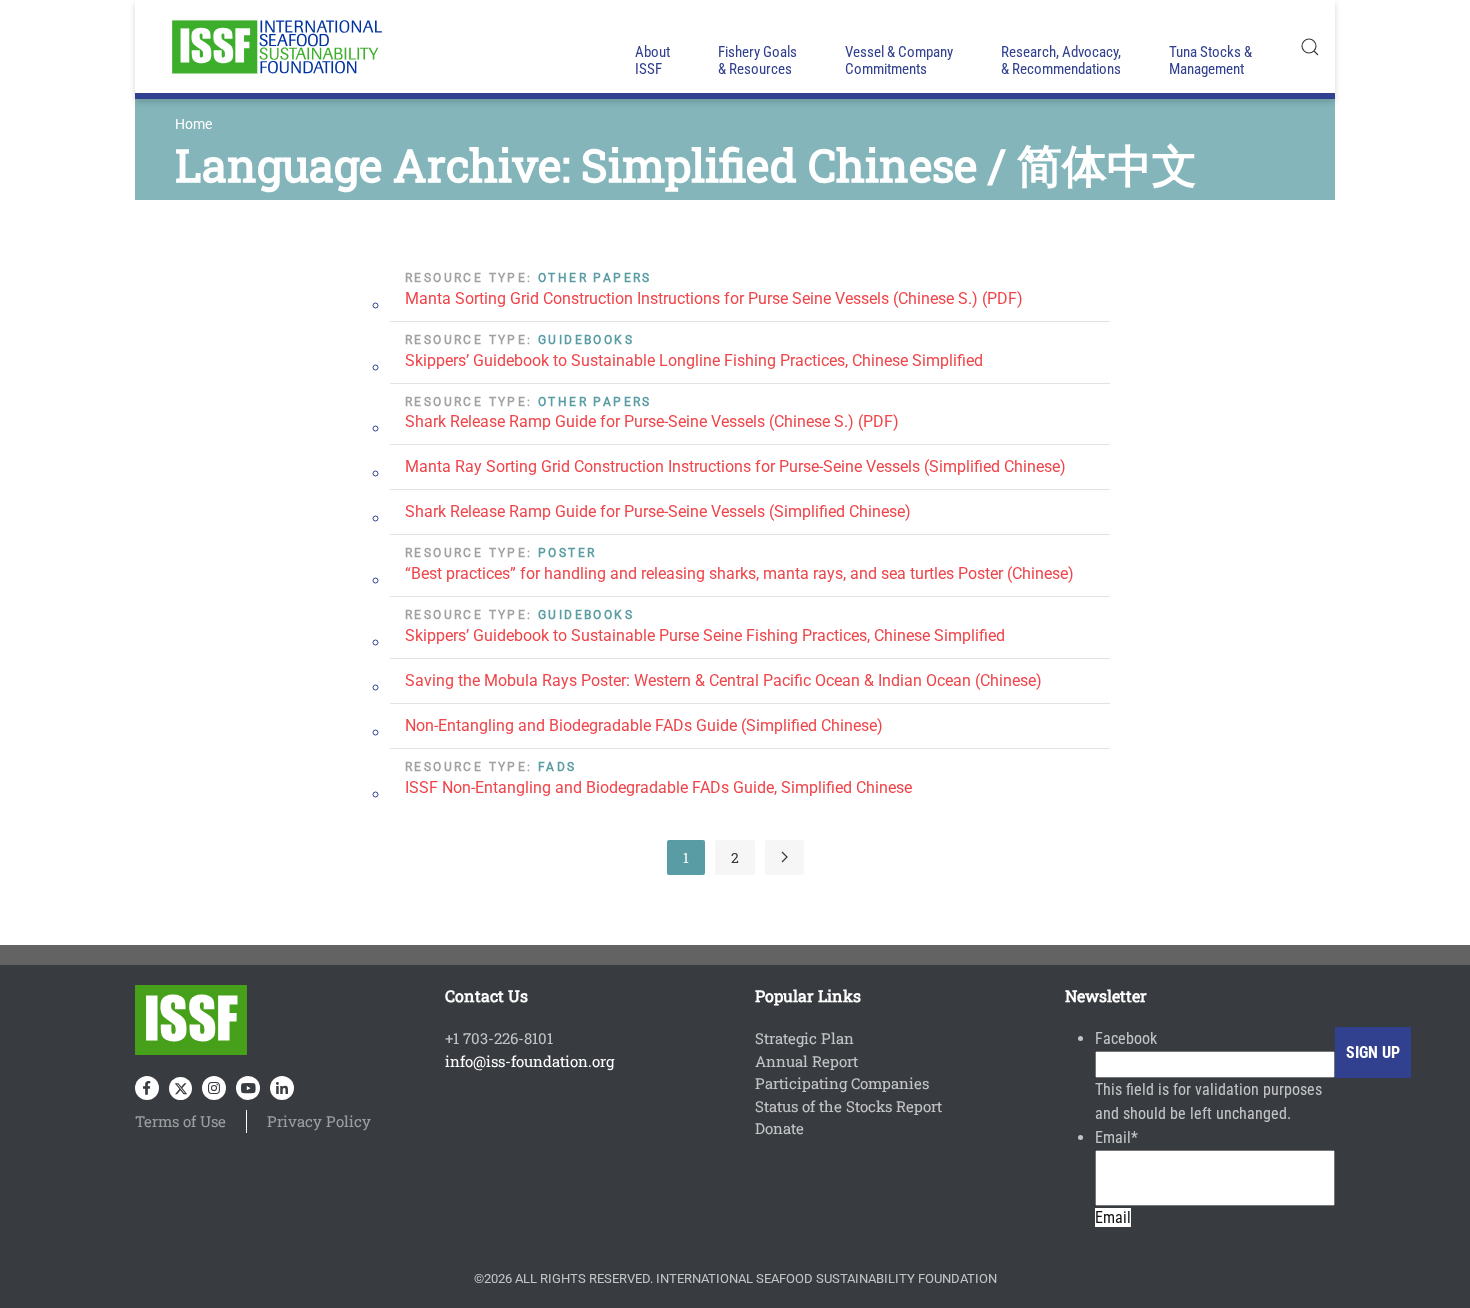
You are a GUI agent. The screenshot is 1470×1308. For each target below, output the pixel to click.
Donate (779, 1128)
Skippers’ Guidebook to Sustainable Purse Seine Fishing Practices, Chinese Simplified (705, 635)
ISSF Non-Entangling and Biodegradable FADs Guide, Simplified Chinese (658, 787)
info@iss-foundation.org (529, 1061)
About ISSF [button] (652, 60)
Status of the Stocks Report (848, 1106)
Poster (567, 553)
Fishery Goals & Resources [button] (757, 60)
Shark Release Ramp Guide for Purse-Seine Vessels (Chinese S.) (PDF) (652, 421)
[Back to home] (275, 46)
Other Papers (595, 278)
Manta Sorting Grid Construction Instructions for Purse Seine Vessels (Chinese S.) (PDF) (714, 298)
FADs (557, 767)
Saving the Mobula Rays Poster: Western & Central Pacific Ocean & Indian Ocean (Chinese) (723, 680)
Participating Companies (842, 1083)
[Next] (784, 857)
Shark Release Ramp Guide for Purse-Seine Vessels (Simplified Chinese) (658, 511)
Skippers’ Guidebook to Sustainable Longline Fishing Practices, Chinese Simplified (694, 360)
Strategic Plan (804, 1038)
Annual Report (806, 1061)
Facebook (1126, 1038)
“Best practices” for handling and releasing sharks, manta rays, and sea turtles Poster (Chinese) (739, 573)
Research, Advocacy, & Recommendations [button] (1061, 60)
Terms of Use (180, 1121)
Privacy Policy (319, 1121)
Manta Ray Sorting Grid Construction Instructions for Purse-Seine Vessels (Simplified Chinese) (735, 466)
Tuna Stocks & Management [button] (1210, 60)
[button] (1310, 46)
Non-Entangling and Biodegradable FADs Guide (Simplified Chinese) (644, 725)
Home (193, 124)
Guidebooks (586, 340)
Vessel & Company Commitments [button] (899, 60)
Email (1116, 1137)
